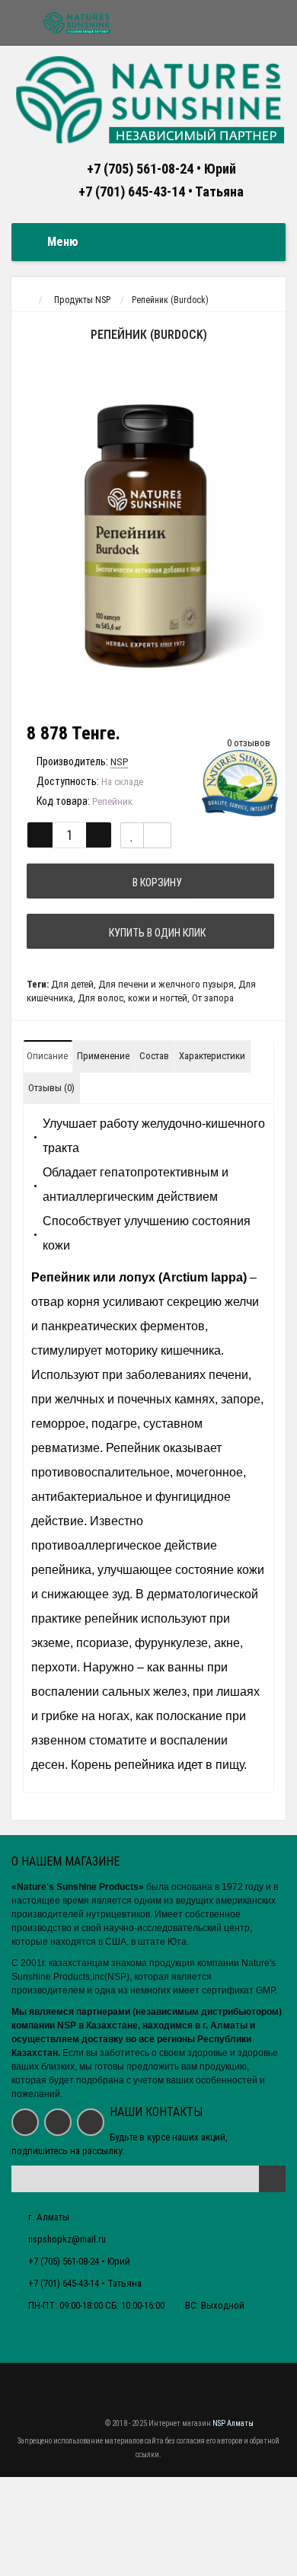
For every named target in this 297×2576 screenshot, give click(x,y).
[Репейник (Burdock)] (148, 534)
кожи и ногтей (158, 998)
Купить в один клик (155, 933)
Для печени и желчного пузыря (166, 984)
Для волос (101, 998)
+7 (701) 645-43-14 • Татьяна (161, 192)
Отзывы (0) (51, 1088)
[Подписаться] (272, 2179)
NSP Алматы (233, 2424)
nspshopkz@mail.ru (67, 2239)
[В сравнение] (157, 835)
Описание (47, 1056)
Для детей (72, 984)
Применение (103, 1056)
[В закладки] (132, 835)
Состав (154, 1056)
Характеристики (212, 1056)
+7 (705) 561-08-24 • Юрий (161, 169)
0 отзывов (249, 743)
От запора (213, 998)
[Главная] (26, 300)
